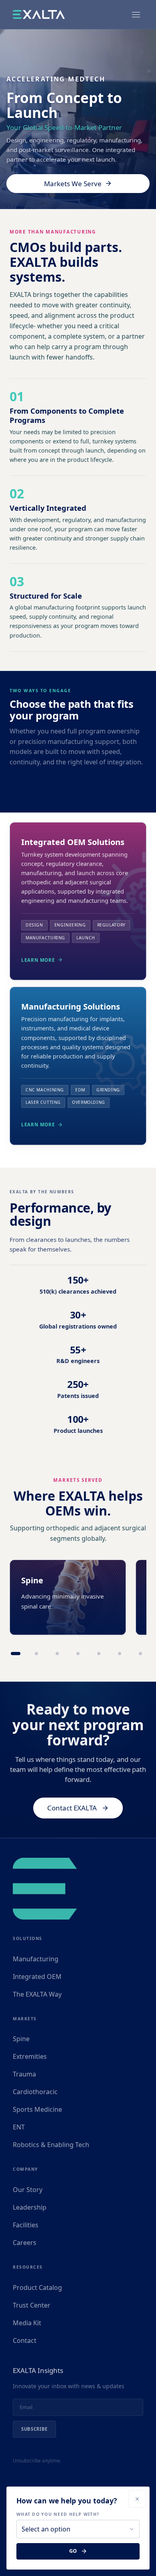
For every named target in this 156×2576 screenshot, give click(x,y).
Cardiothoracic (35, 2092)
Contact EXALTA (72, 1808)
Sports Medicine (37, 2109)
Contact (25, 2340)
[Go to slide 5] (99, 1654)
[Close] (137, 2499)
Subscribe (34, 2429)
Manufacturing (36, 1959)
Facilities (26, 2225)
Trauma (24, 2074)
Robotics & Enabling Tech (51, 2145)
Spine (21, 2039)
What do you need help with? (58, 2514)
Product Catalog (37, 2288)
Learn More (38, 960)
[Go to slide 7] (140, 1654)
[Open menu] (136, 14)
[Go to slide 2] (36, 1654)
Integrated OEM (37, 1977)
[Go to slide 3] (57, 1654)
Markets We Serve (73, 184)
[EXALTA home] (39, 14)
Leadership (30, 2207)
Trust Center (32, 2305)
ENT (19, 2127)
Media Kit (27, 2323)
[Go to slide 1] (16, 1654)
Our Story (28, 2190)
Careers (25, 2243)
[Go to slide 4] (78, 1654)
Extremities (30, 2056)
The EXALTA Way (37, 1994)
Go (73, 2551)
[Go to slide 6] (120, 1654)
